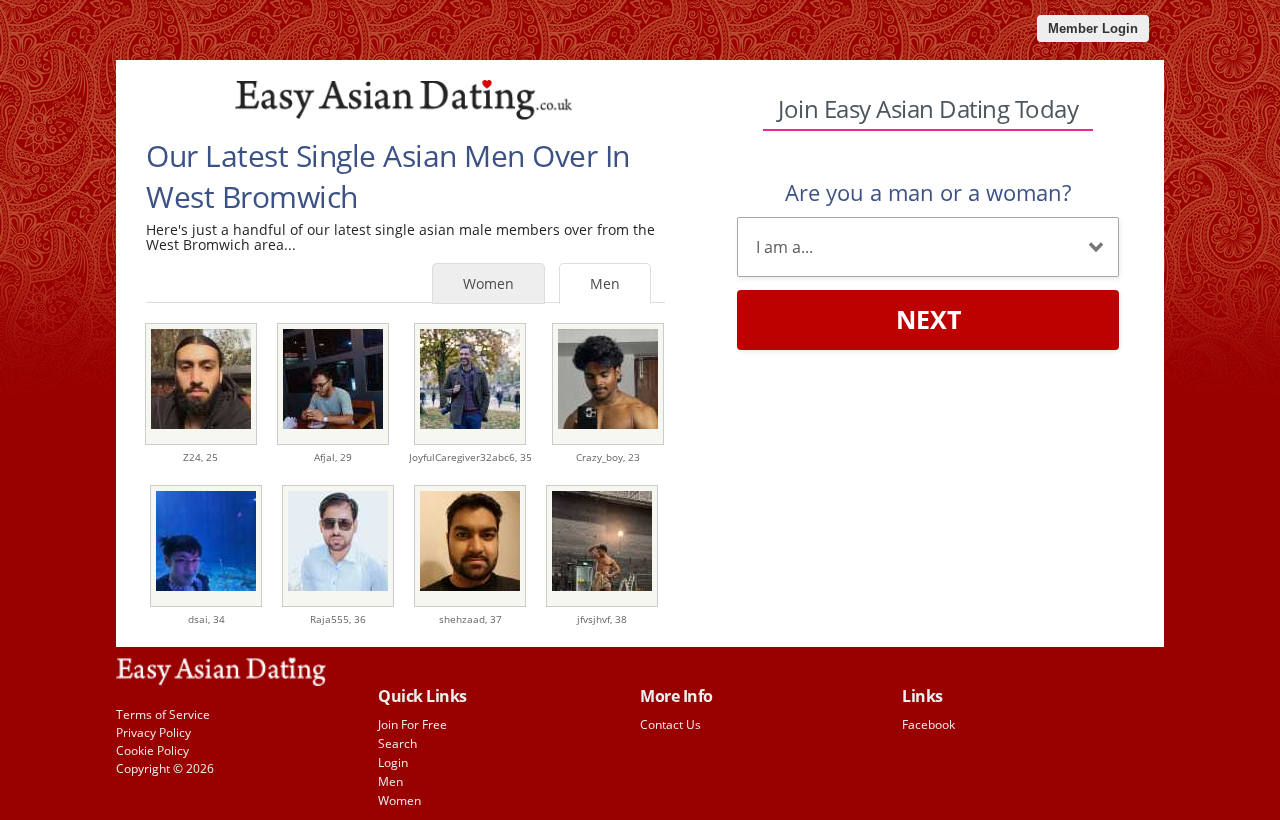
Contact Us (670, 724)
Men (605, 283)
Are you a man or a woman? (928, 192)
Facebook (928, 724)
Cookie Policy (152, 750)
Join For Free (412, 724)
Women (488, 283)
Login (393, 762)
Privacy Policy (153, 732)
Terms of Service (163, 714)
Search (397, 743)
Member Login (1093, 28)
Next (928, 319)
